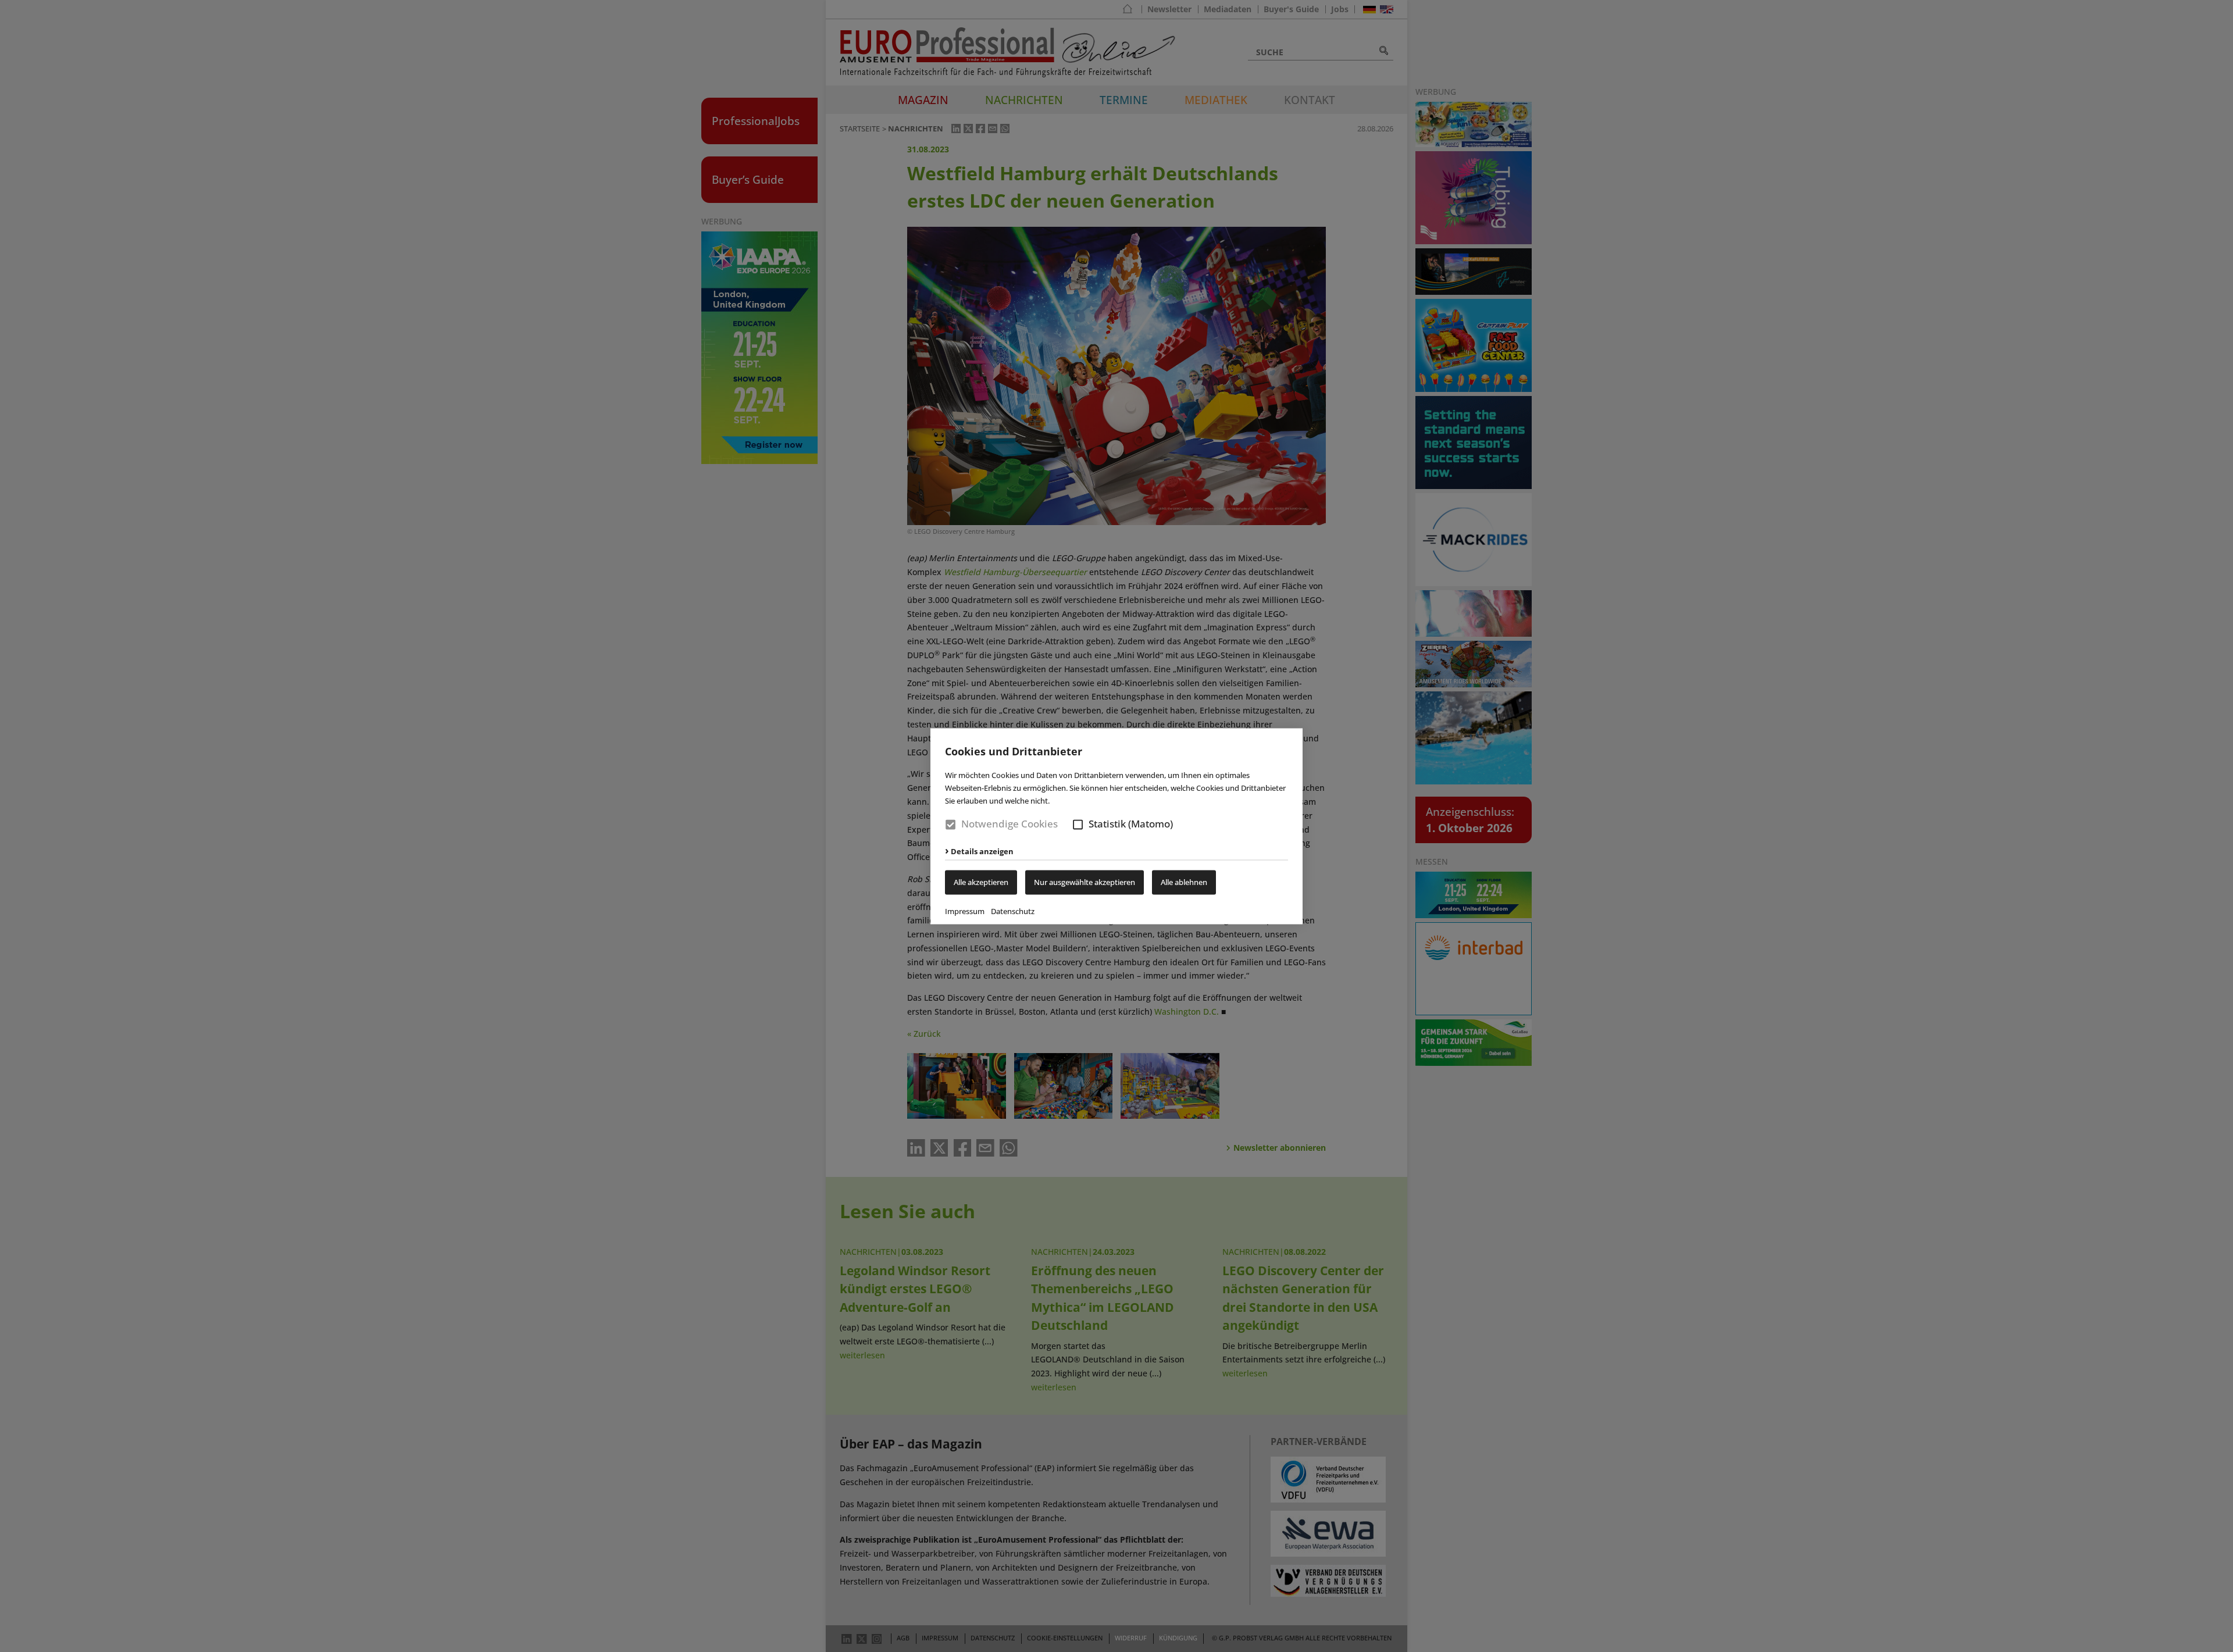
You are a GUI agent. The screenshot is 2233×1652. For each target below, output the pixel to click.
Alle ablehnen (1184, 882)
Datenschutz (1013, 911)
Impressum (965, 911)
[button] (1078, 825)
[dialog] (1116, 826)
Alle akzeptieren (981, 882)
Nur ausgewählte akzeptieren (1085, 882)
